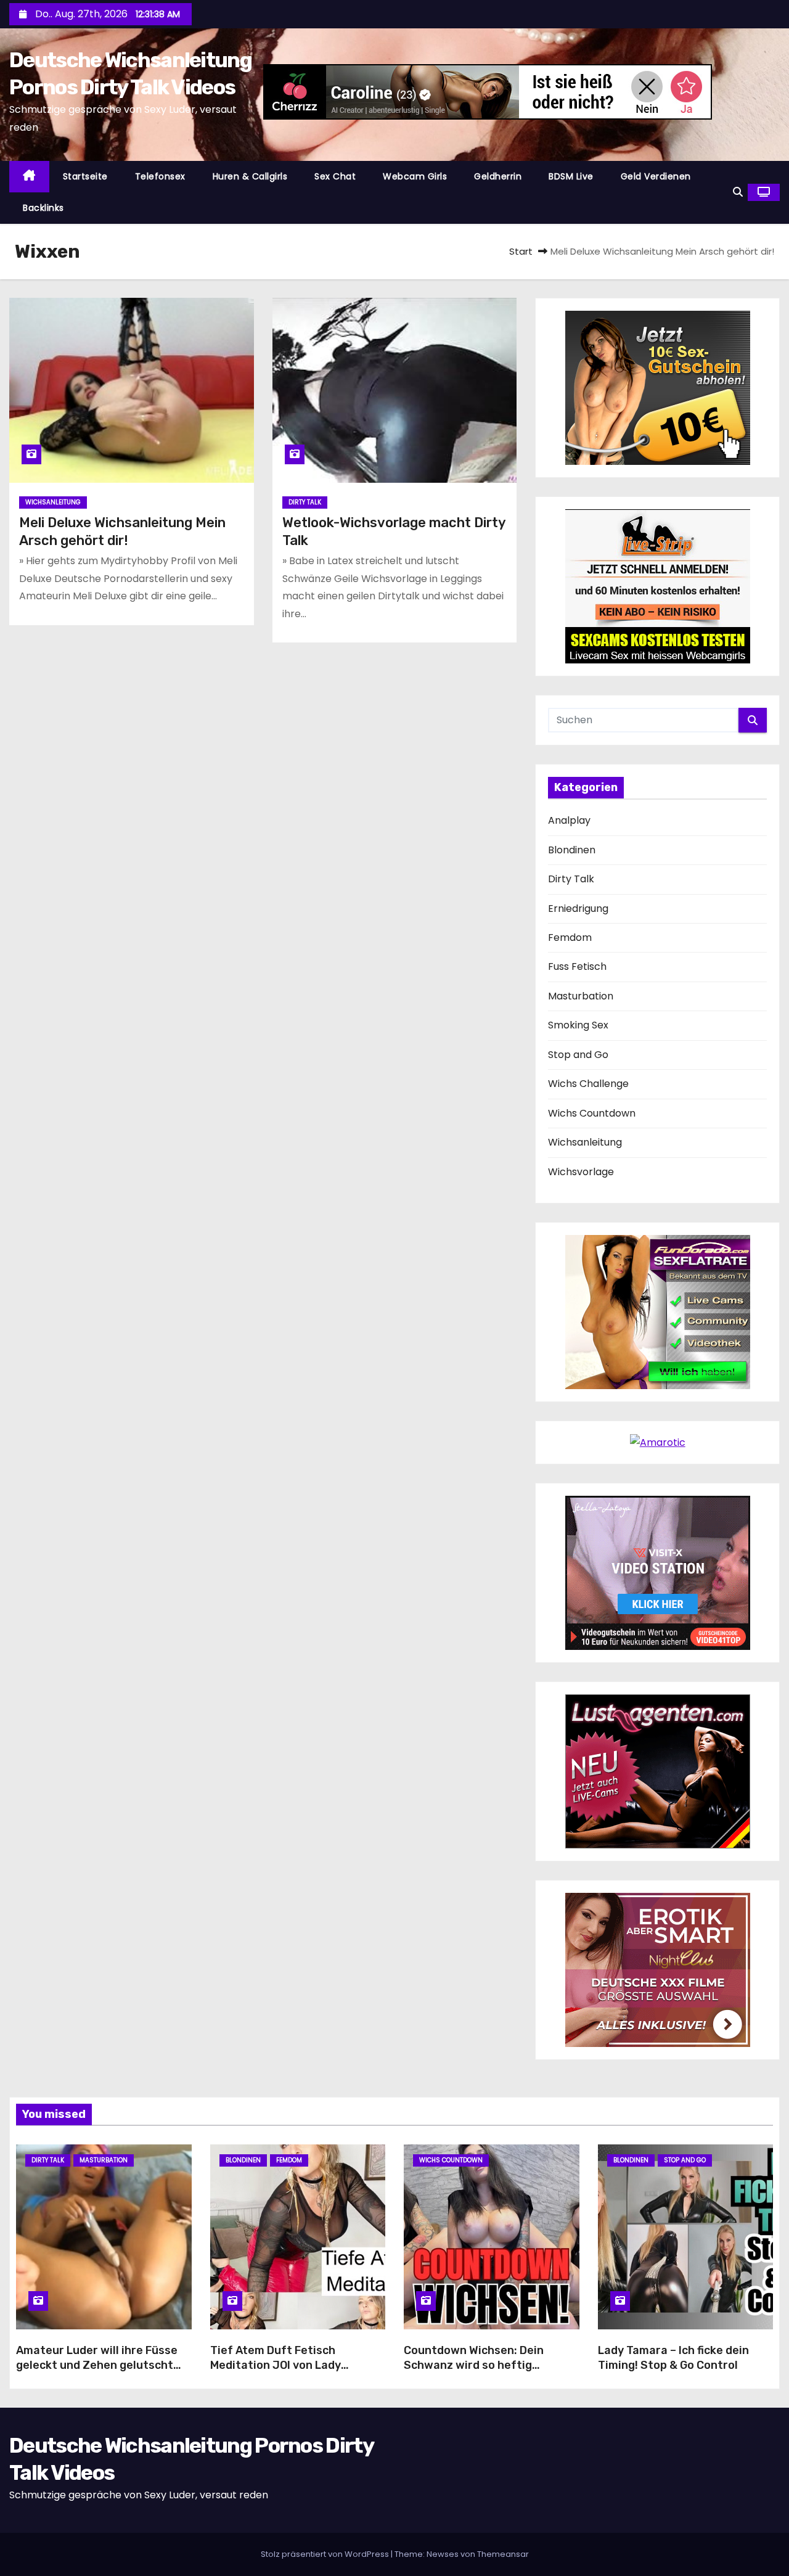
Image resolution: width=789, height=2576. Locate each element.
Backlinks (43, 208)
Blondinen (572, 850)
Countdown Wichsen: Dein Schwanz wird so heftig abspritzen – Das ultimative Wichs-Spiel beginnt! (479, 2373)
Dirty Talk (305, 502)
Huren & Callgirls (250, 176)
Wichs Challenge (588, 1084)
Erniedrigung (578, 909)
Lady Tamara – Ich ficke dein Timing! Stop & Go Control (673, 2358)
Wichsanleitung (53, 502)
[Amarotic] (658, 1442)
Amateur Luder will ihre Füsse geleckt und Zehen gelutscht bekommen (97, 2365)
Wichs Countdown (592, 1113)
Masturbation (581, 996)
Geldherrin (498, 176)
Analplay (569, 820)
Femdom (570, 937)
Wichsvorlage (581, 1172)
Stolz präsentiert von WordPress (326, 2554)
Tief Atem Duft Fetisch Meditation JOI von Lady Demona (276, 2365)
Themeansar (503, 2554)
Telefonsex (160, 176)
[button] (738, 192)
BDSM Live (571, 176)
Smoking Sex (578, 1025)
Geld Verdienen (656, 176)
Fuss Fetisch (577, 966)
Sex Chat (335, 176)
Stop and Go (578, 1055)
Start (521, 251)
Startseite (85, 176)
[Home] (29, 177)
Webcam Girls (415, 176)
